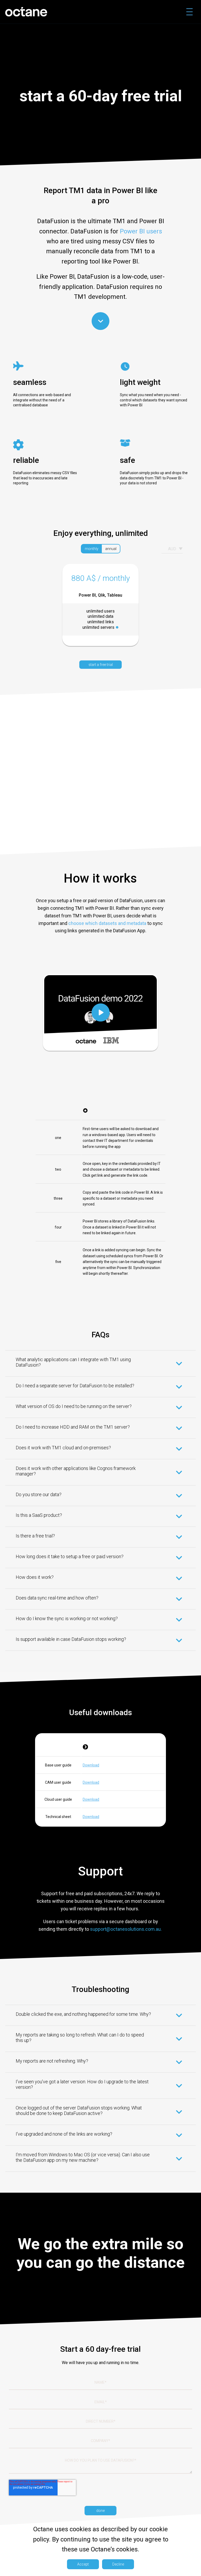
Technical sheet (58, 1817)
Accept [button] (83, 2564)
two (58, 1169)
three (58, 1198)
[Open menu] (189, 12)
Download (91, 1765)
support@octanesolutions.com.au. (126, 1929)
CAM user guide (58, 1782)
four (58, 1227)
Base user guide (58, 1765)
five (58, 1262)
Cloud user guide (58, 1799)
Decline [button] (118, 2564)
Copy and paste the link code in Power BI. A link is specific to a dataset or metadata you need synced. (123, 1198)
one (58, 1138)
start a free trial (101, 665)
